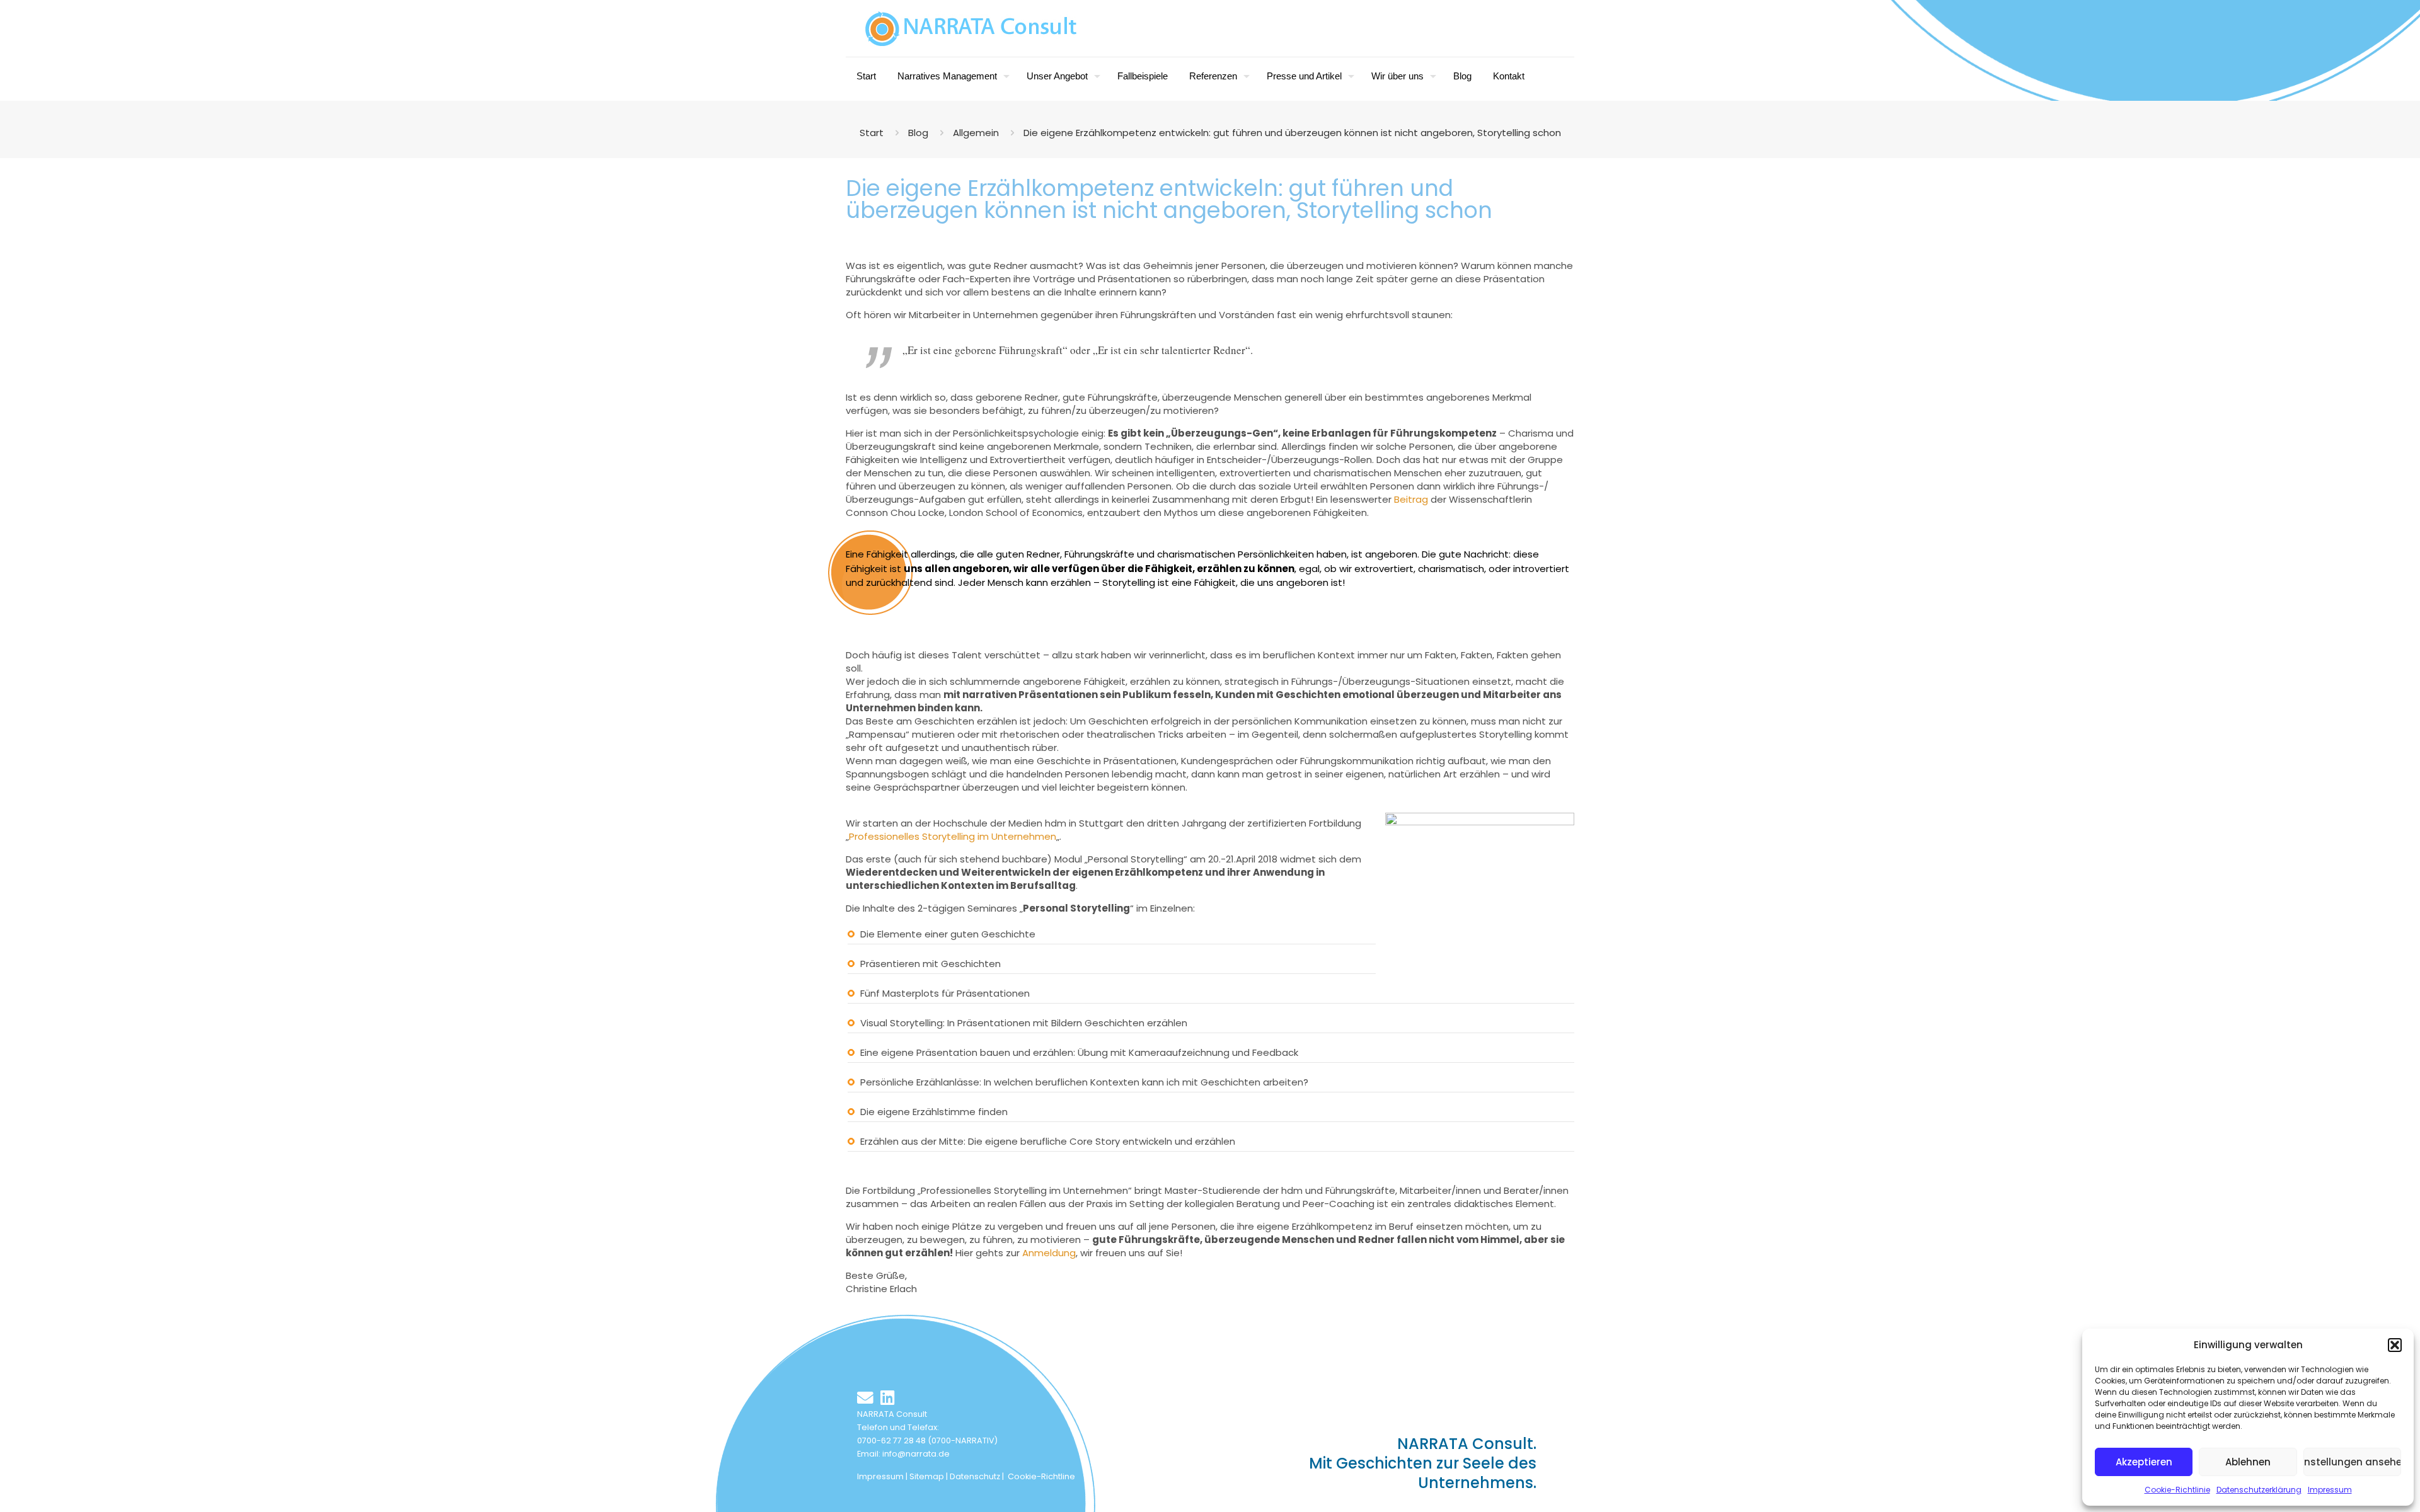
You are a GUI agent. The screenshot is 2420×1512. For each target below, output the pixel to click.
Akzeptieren (2144, 1462)
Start (872, 133)
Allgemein (976, 133)
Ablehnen (2248, 1462)
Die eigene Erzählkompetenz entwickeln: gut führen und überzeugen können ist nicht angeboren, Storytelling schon (1292, 133)
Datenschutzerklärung (2259, 1490)
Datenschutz (975, 1476)
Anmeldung (1049, 1253)
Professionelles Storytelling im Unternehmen (953, 836)
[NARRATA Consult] (971, 28)
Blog (918, 133)
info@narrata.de (916, 1454)
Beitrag (1411, 499)
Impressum (2330, 1490)
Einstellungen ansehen (2352, 1462)
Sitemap (927, 1476)
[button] (2395, 1345)
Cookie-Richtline (1041, 1476)
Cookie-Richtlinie (2177, 1490)
